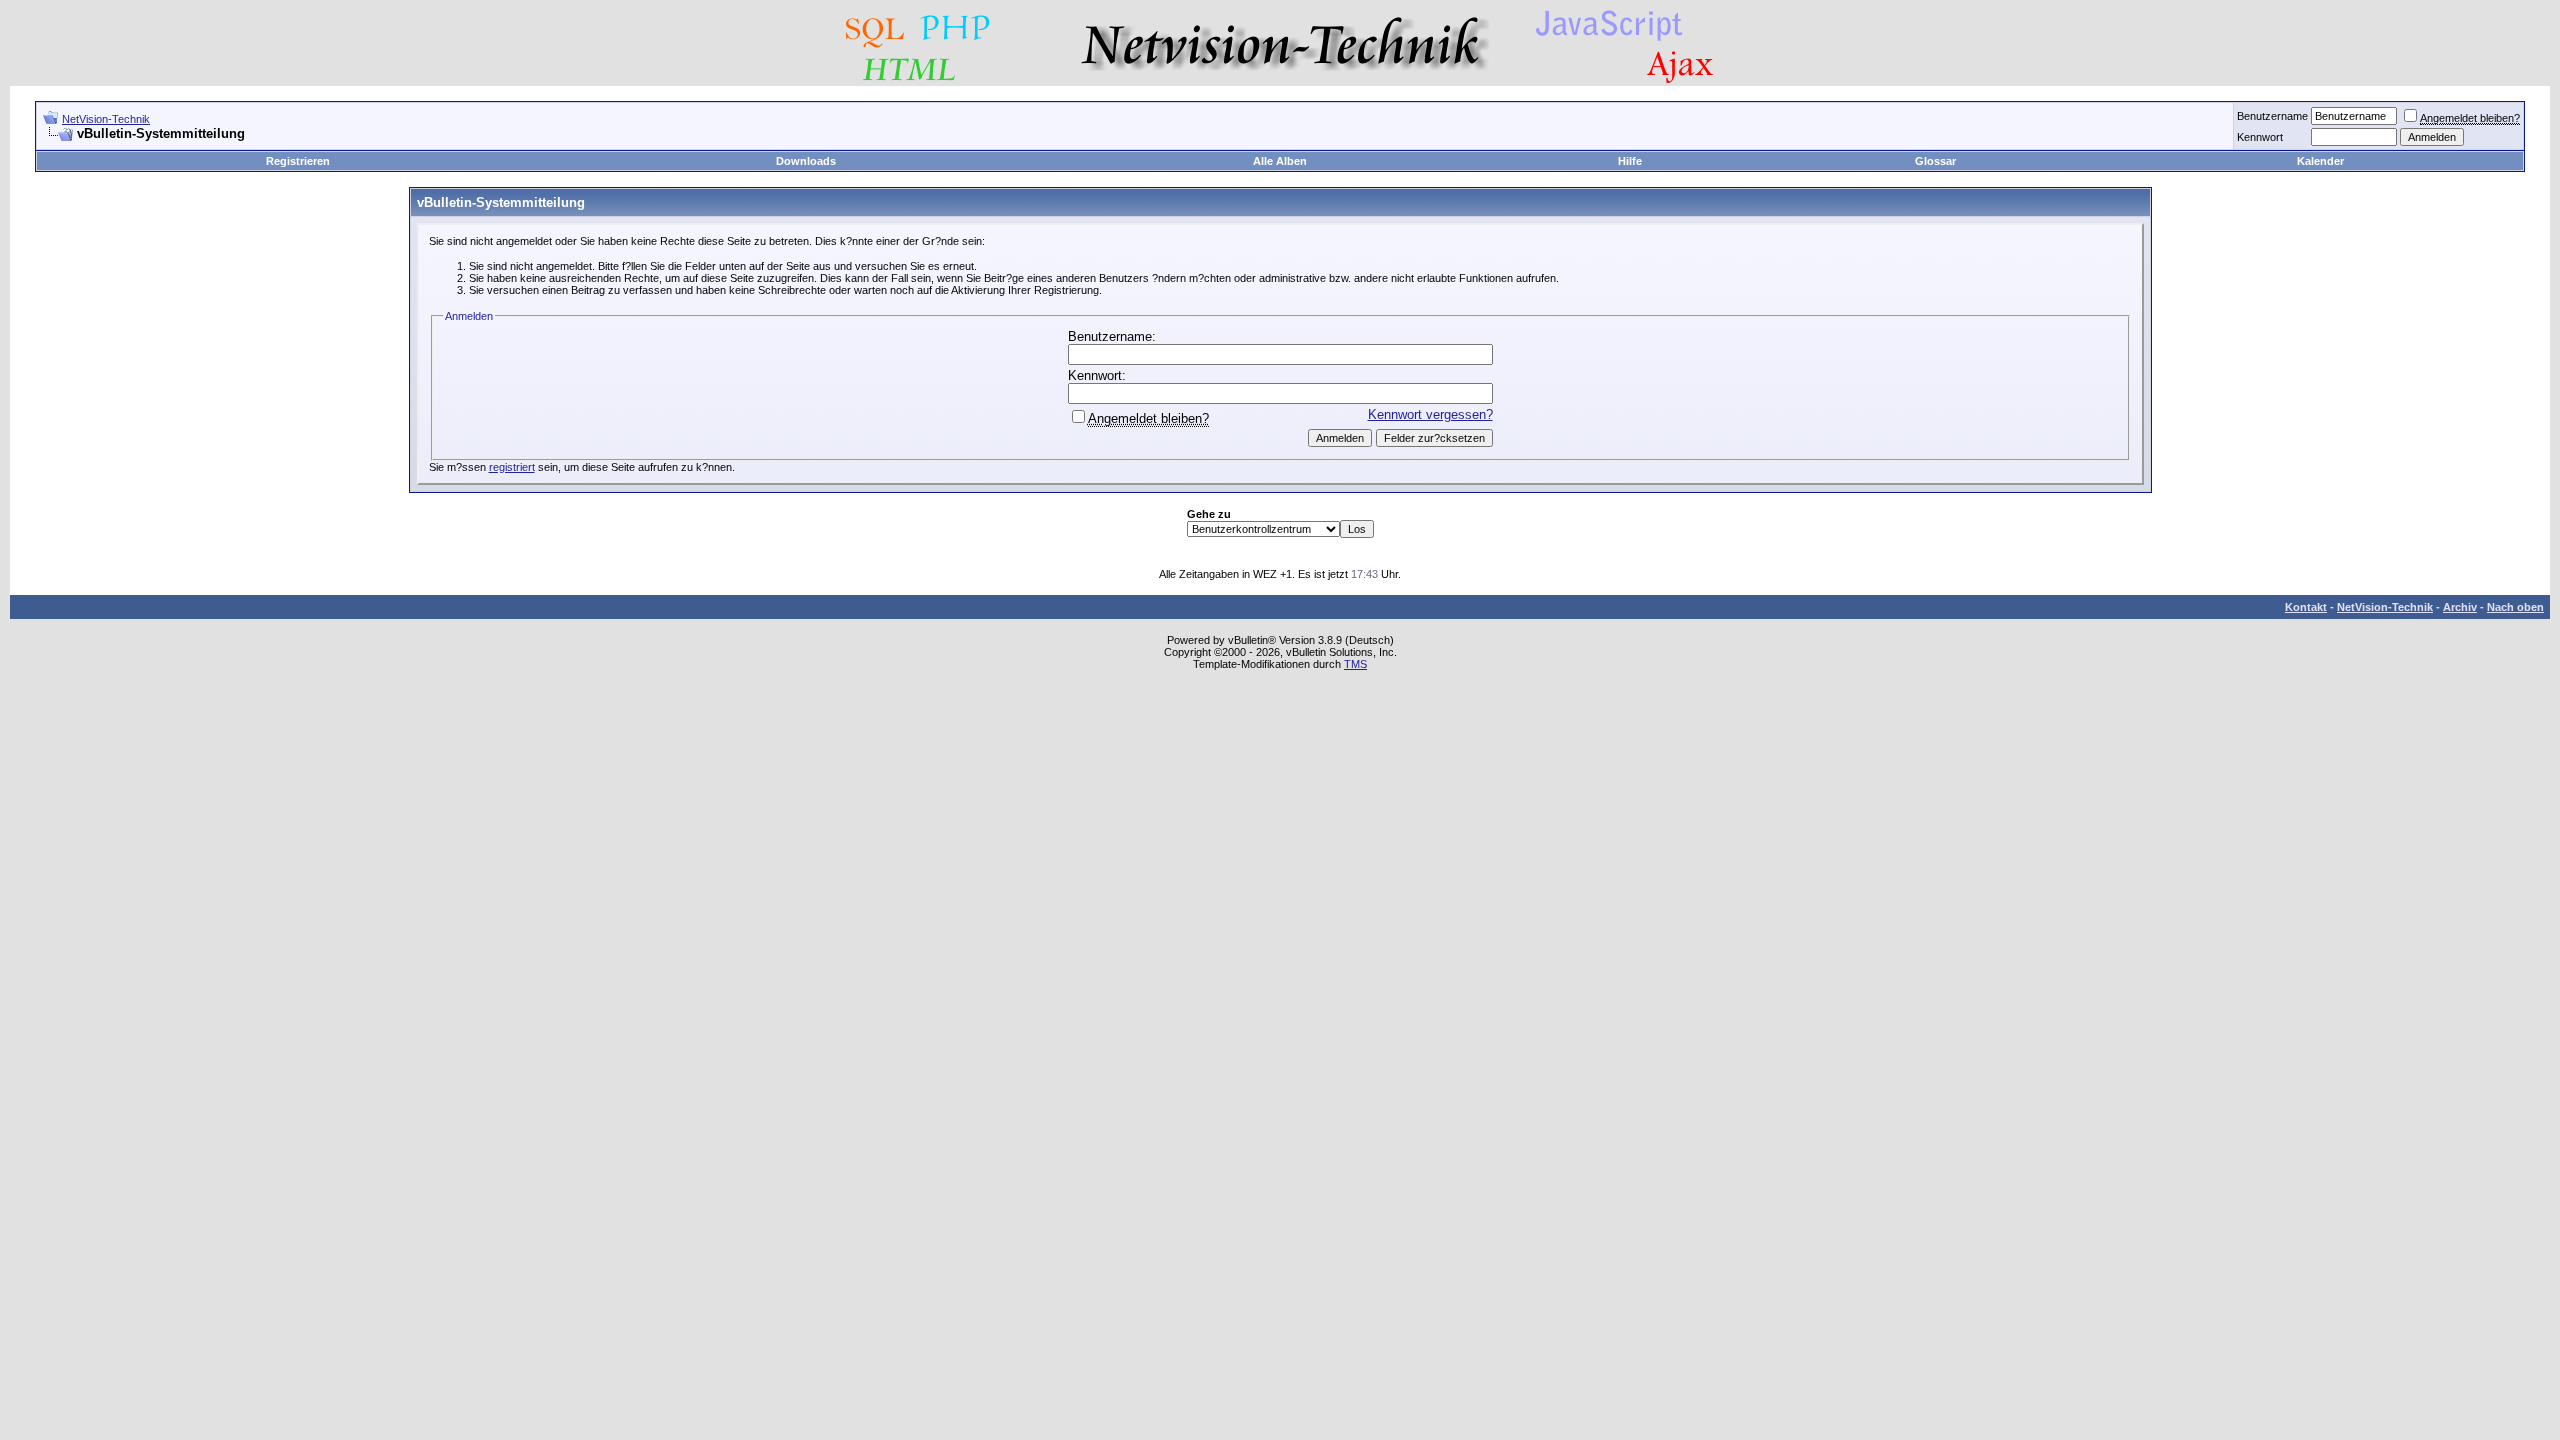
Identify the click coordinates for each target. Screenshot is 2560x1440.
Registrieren (298, 161)
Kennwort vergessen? (1430, 414)
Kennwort (2260, 137)
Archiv (2460, 607)
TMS (1355, 664)
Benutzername (2272, 116)
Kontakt (2306, 607)
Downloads (806, 161)
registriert (512, 467)
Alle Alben (1280, 161)
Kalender (2320, 161)
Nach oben (2515, 607)
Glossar (1935, 161)
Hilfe (1630, 161)
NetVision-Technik (106, 119)
